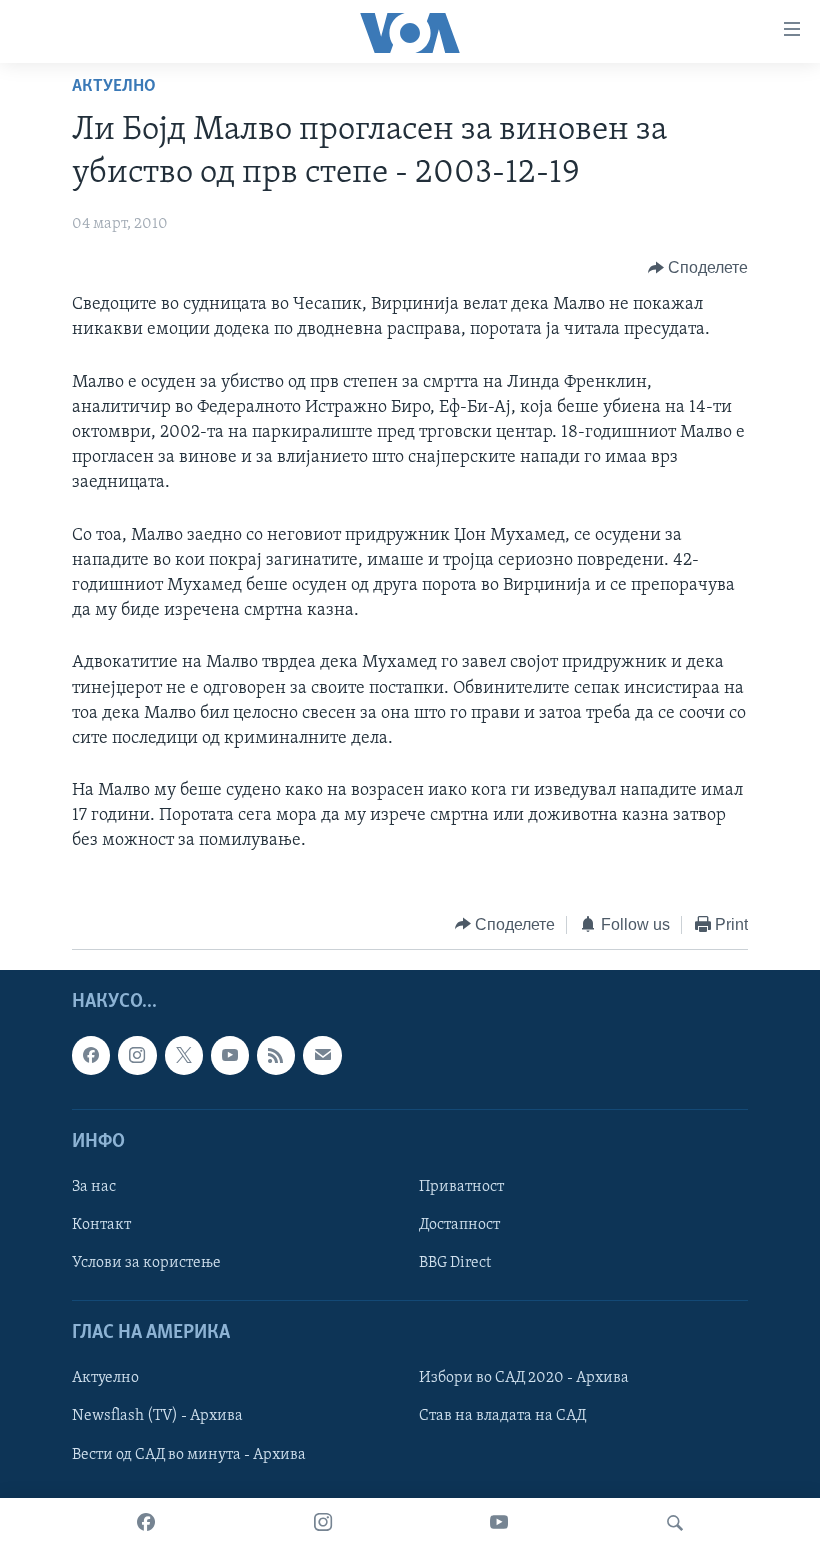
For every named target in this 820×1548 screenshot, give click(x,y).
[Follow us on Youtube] (230, 1056)
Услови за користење (146, 1263)
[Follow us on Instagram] (137, 1056)
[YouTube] (499, 1523)
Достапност (459, 1225)
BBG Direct (455, 1263)
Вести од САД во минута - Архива (189, 1455)
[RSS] (276, 1056)
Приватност (461, 1187)
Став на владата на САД (502, 1417)
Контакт (101, 1225)
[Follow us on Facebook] (91, 1056)
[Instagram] (323, 1523)
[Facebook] (146, 1523)
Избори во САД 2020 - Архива (524, 1379)
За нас (94, 1187)
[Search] (675, 1523)
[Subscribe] (322, 1056)
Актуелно (114, 87)
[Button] (698, 268)
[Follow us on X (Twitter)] (184, 1056)
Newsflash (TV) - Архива (157, 1417)
